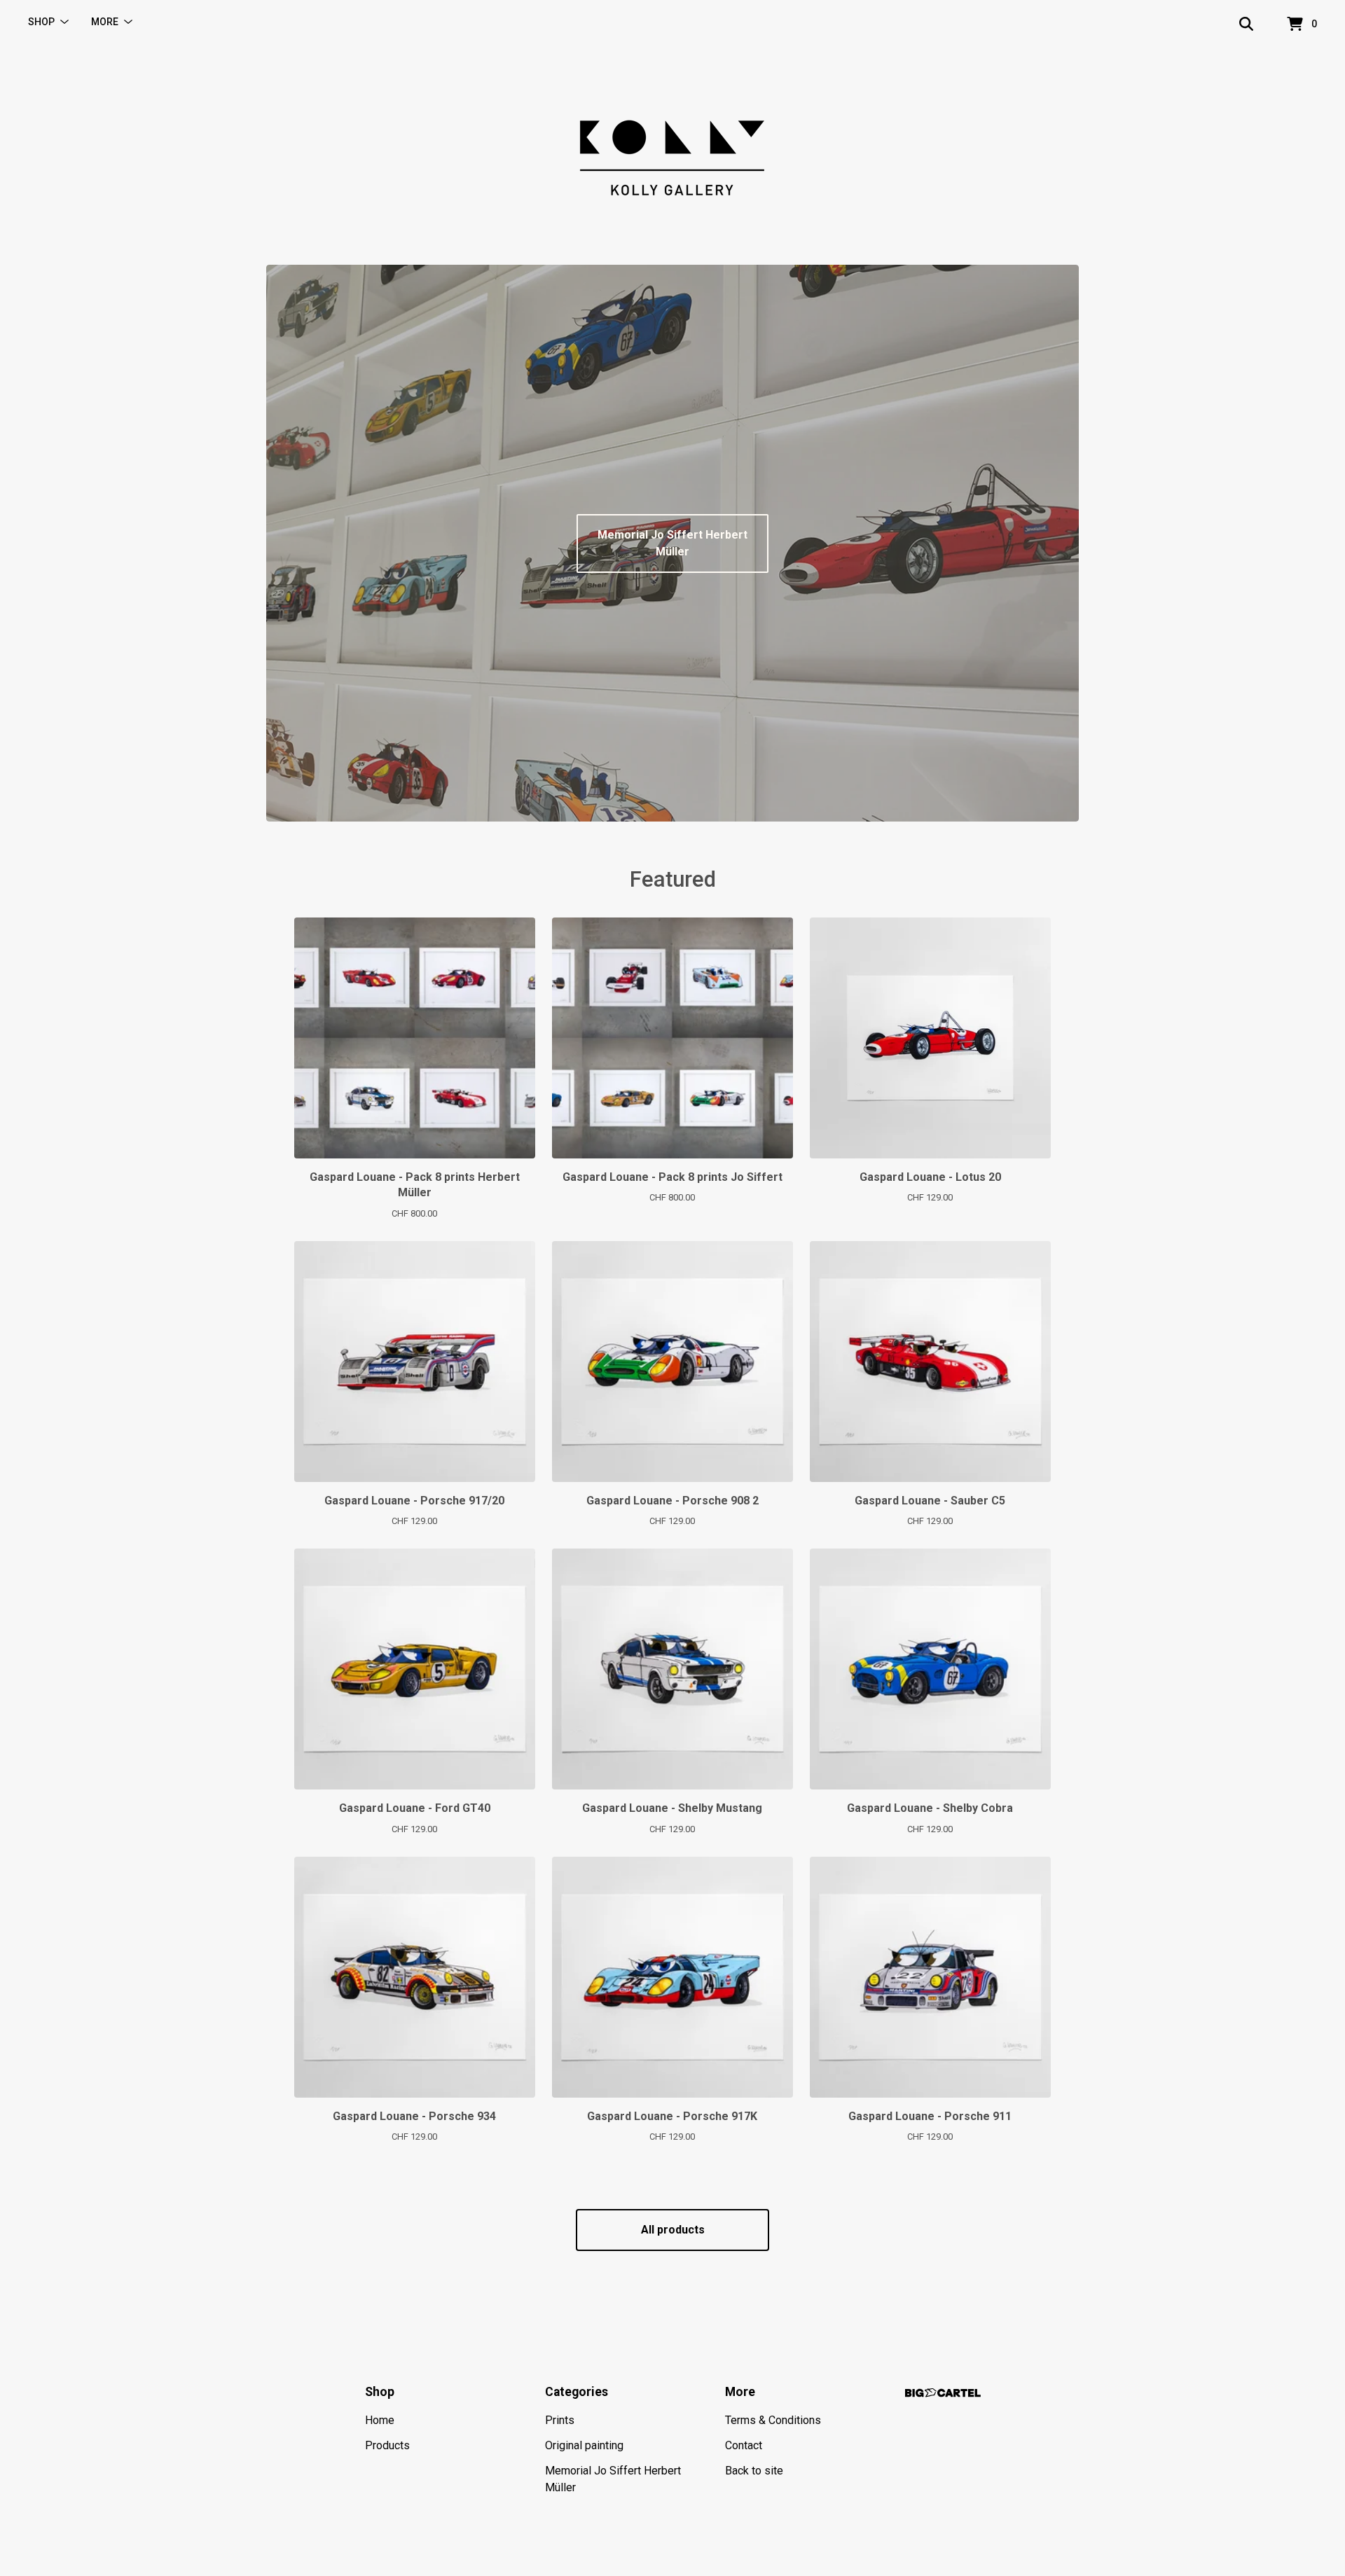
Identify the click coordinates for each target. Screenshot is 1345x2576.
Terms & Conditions (773, 2420)
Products (387, 2445)
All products (673, 2230)
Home (380, 2420)
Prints (560, 2420)
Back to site (754, 2471)
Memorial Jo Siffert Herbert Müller (672, 543)
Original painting (584, 2445)
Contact (744, 2445)
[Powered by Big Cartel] (943, 2393)
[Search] (1246, 25)
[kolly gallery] (672, 157)
